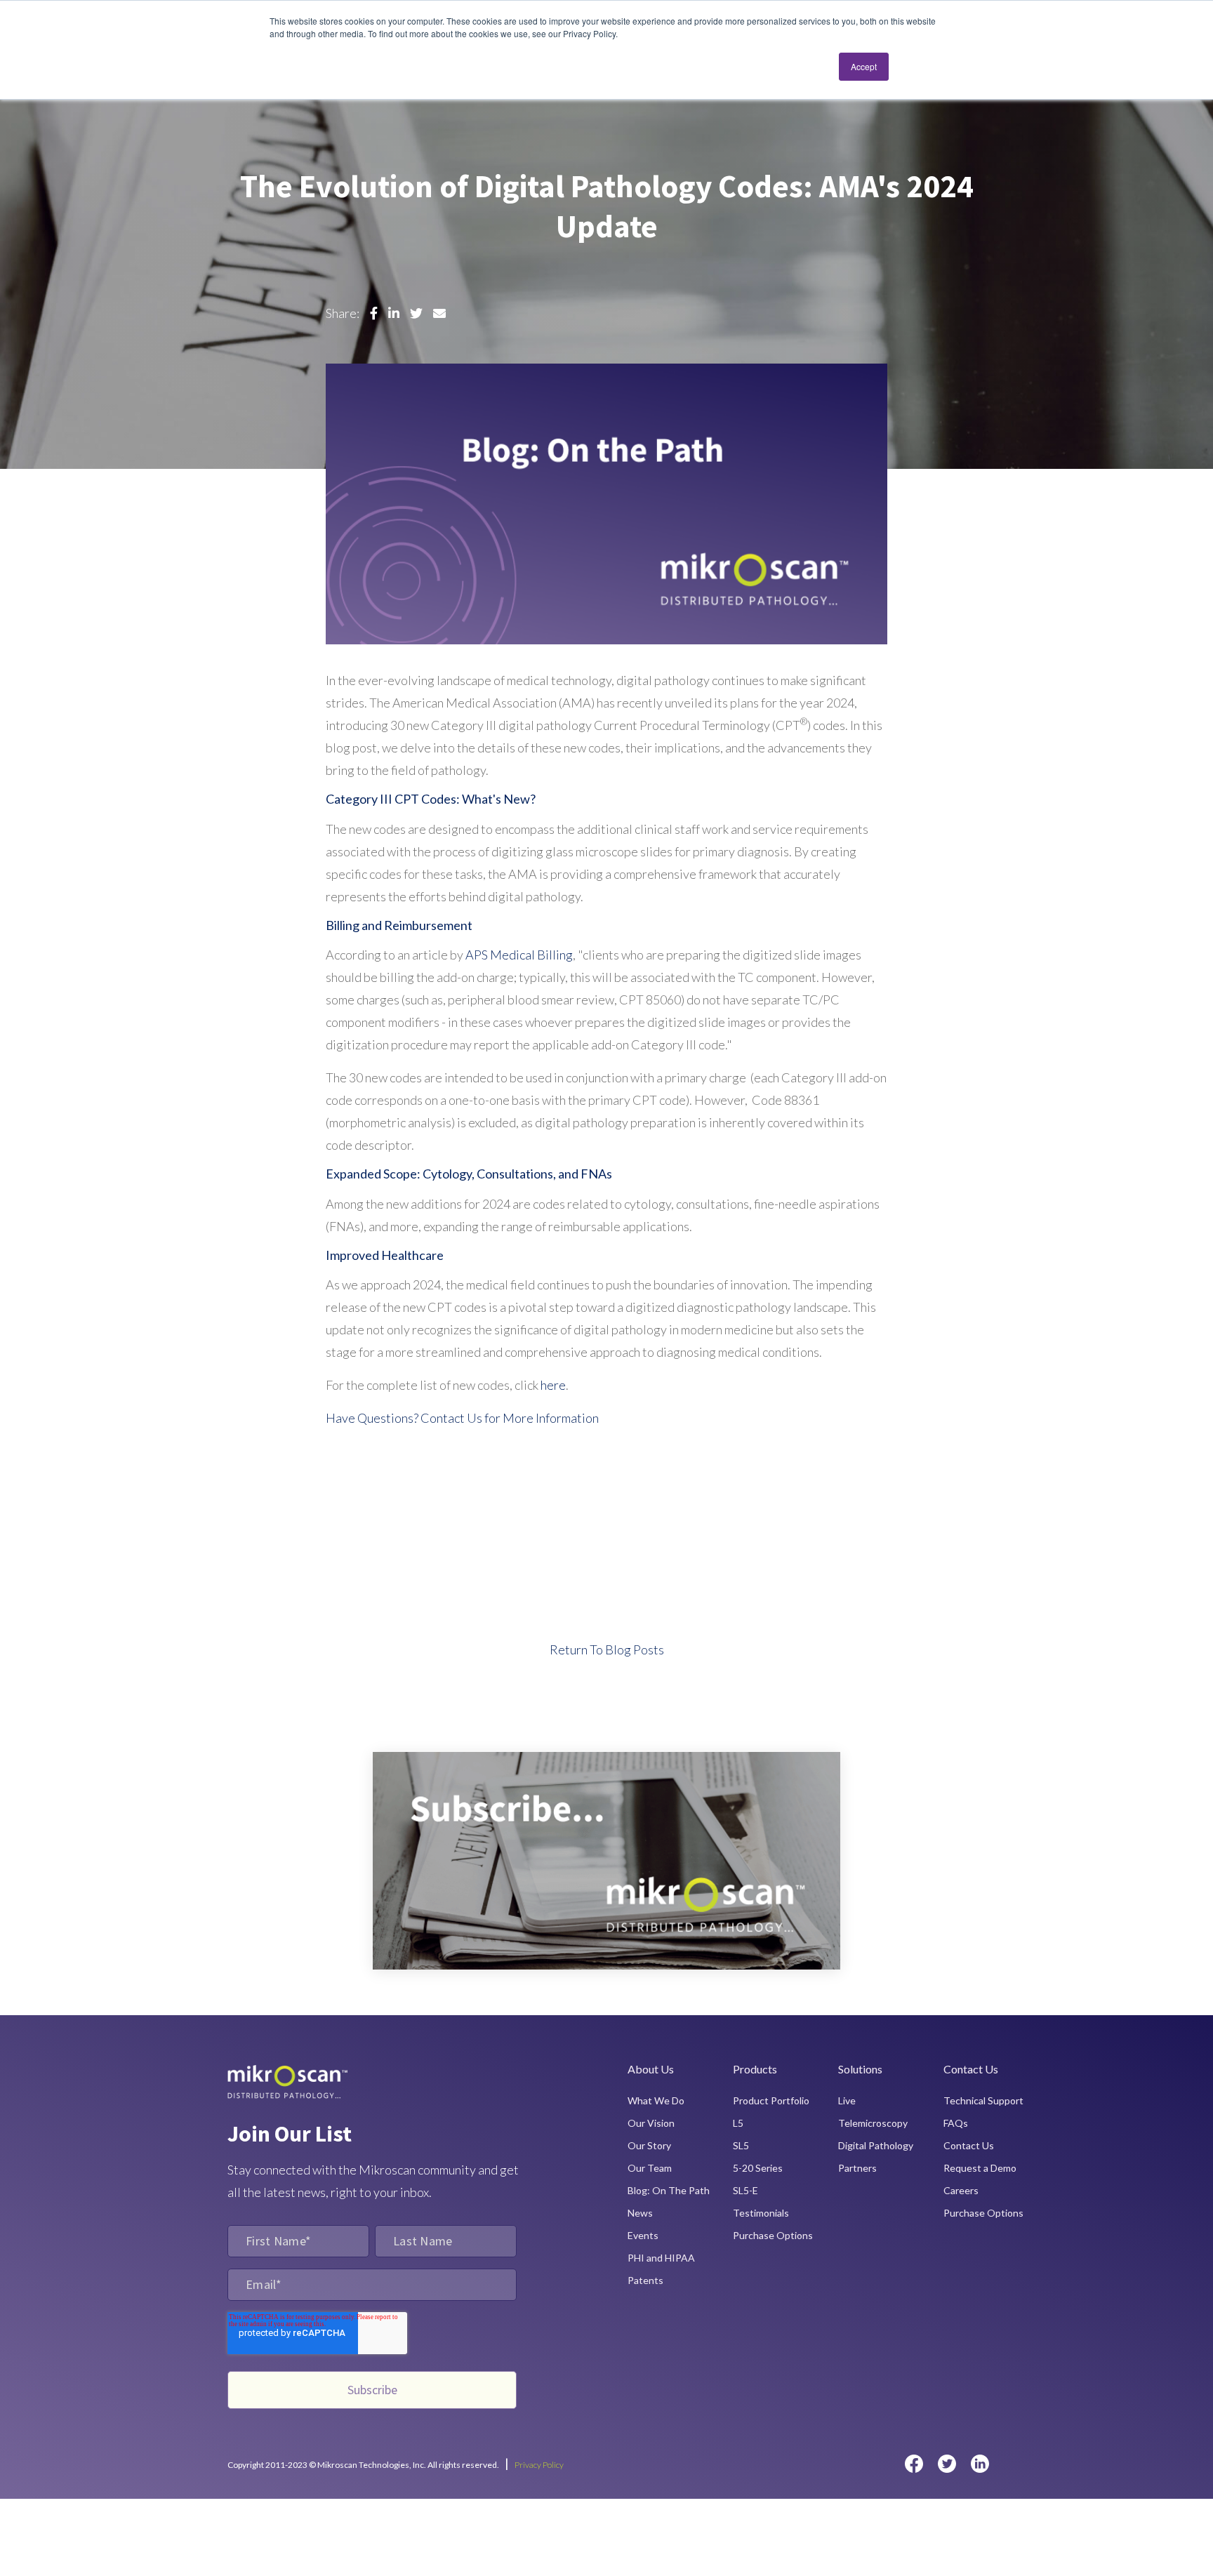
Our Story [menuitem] (649, 2145)
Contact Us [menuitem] (969, 2145)
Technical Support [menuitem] (983, 2100)
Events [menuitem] (643, 2235)
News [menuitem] (640, 2213)
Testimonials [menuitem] (761, 2213)
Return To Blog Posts (607, 1649)
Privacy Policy (539, 2465)
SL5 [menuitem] (741, 2145)
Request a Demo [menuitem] (980, 2168)
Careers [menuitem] (961, 2190)
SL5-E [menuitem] (745, 2190)
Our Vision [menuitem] (651, 2123)
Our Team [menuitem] (650, 2168)
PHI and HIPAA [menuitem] (661, 2258)
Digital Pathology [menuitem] (876, 2145)
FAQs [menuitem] (956, 2123)
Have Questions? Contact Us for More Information (462, 1418)
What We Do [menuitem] (656, 2100)
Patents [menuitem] (645, 2280)
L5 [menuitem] (738, 2123)
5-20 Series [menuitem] (758, 2168)
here (553, 1385)
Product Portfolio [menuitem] (771, 2100)
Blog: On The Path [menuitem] (669, 2190)
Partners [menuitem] (857, 2168)
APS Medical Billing (519, 955)
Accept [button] (864, 66)
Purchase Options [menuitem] (773, 2235)
